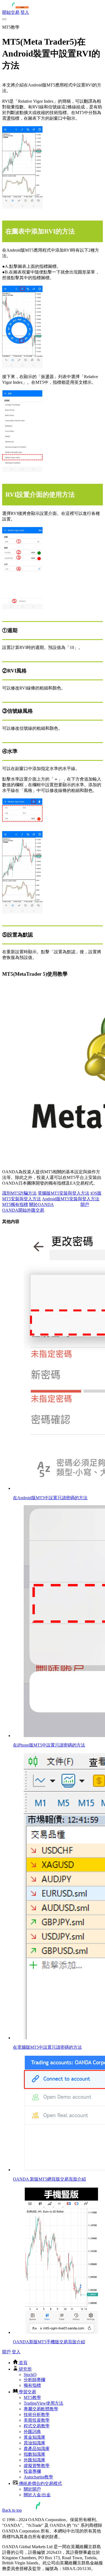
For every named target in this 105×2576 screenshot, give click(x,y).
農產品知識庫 (37, 2449)
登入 (25, 12)
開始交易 (11, 12)
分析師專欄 (34, 2380)
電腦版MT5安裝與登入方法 (64, 1193)
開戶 (6, 2352)
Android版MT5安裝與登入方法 (71, 1199)
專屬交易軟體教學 (41, 2409)
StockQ (30, 2375)
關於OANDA (41, 1204)
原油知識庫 (34, 2443)
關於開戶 (32, 2489)
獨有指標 (32, 2385)
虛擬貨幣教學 (37, 2466)
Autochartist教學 (38, 2477)
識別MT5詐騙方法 (19, 1193)
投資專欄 (32, 2471)
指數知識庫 (34, 2454)
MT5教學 (32, 2397)
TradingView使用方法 (43, 2403)
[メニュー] (4, 19)
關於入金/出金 (37, 2495)
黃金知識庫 (34, 2437)
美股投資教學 (37, 2420)
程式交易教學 (37, 2426)
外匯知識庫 (34, 2460)
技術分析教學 (37, 2415)
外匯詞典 (32, 2432)
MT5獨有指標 (15, 1204)
